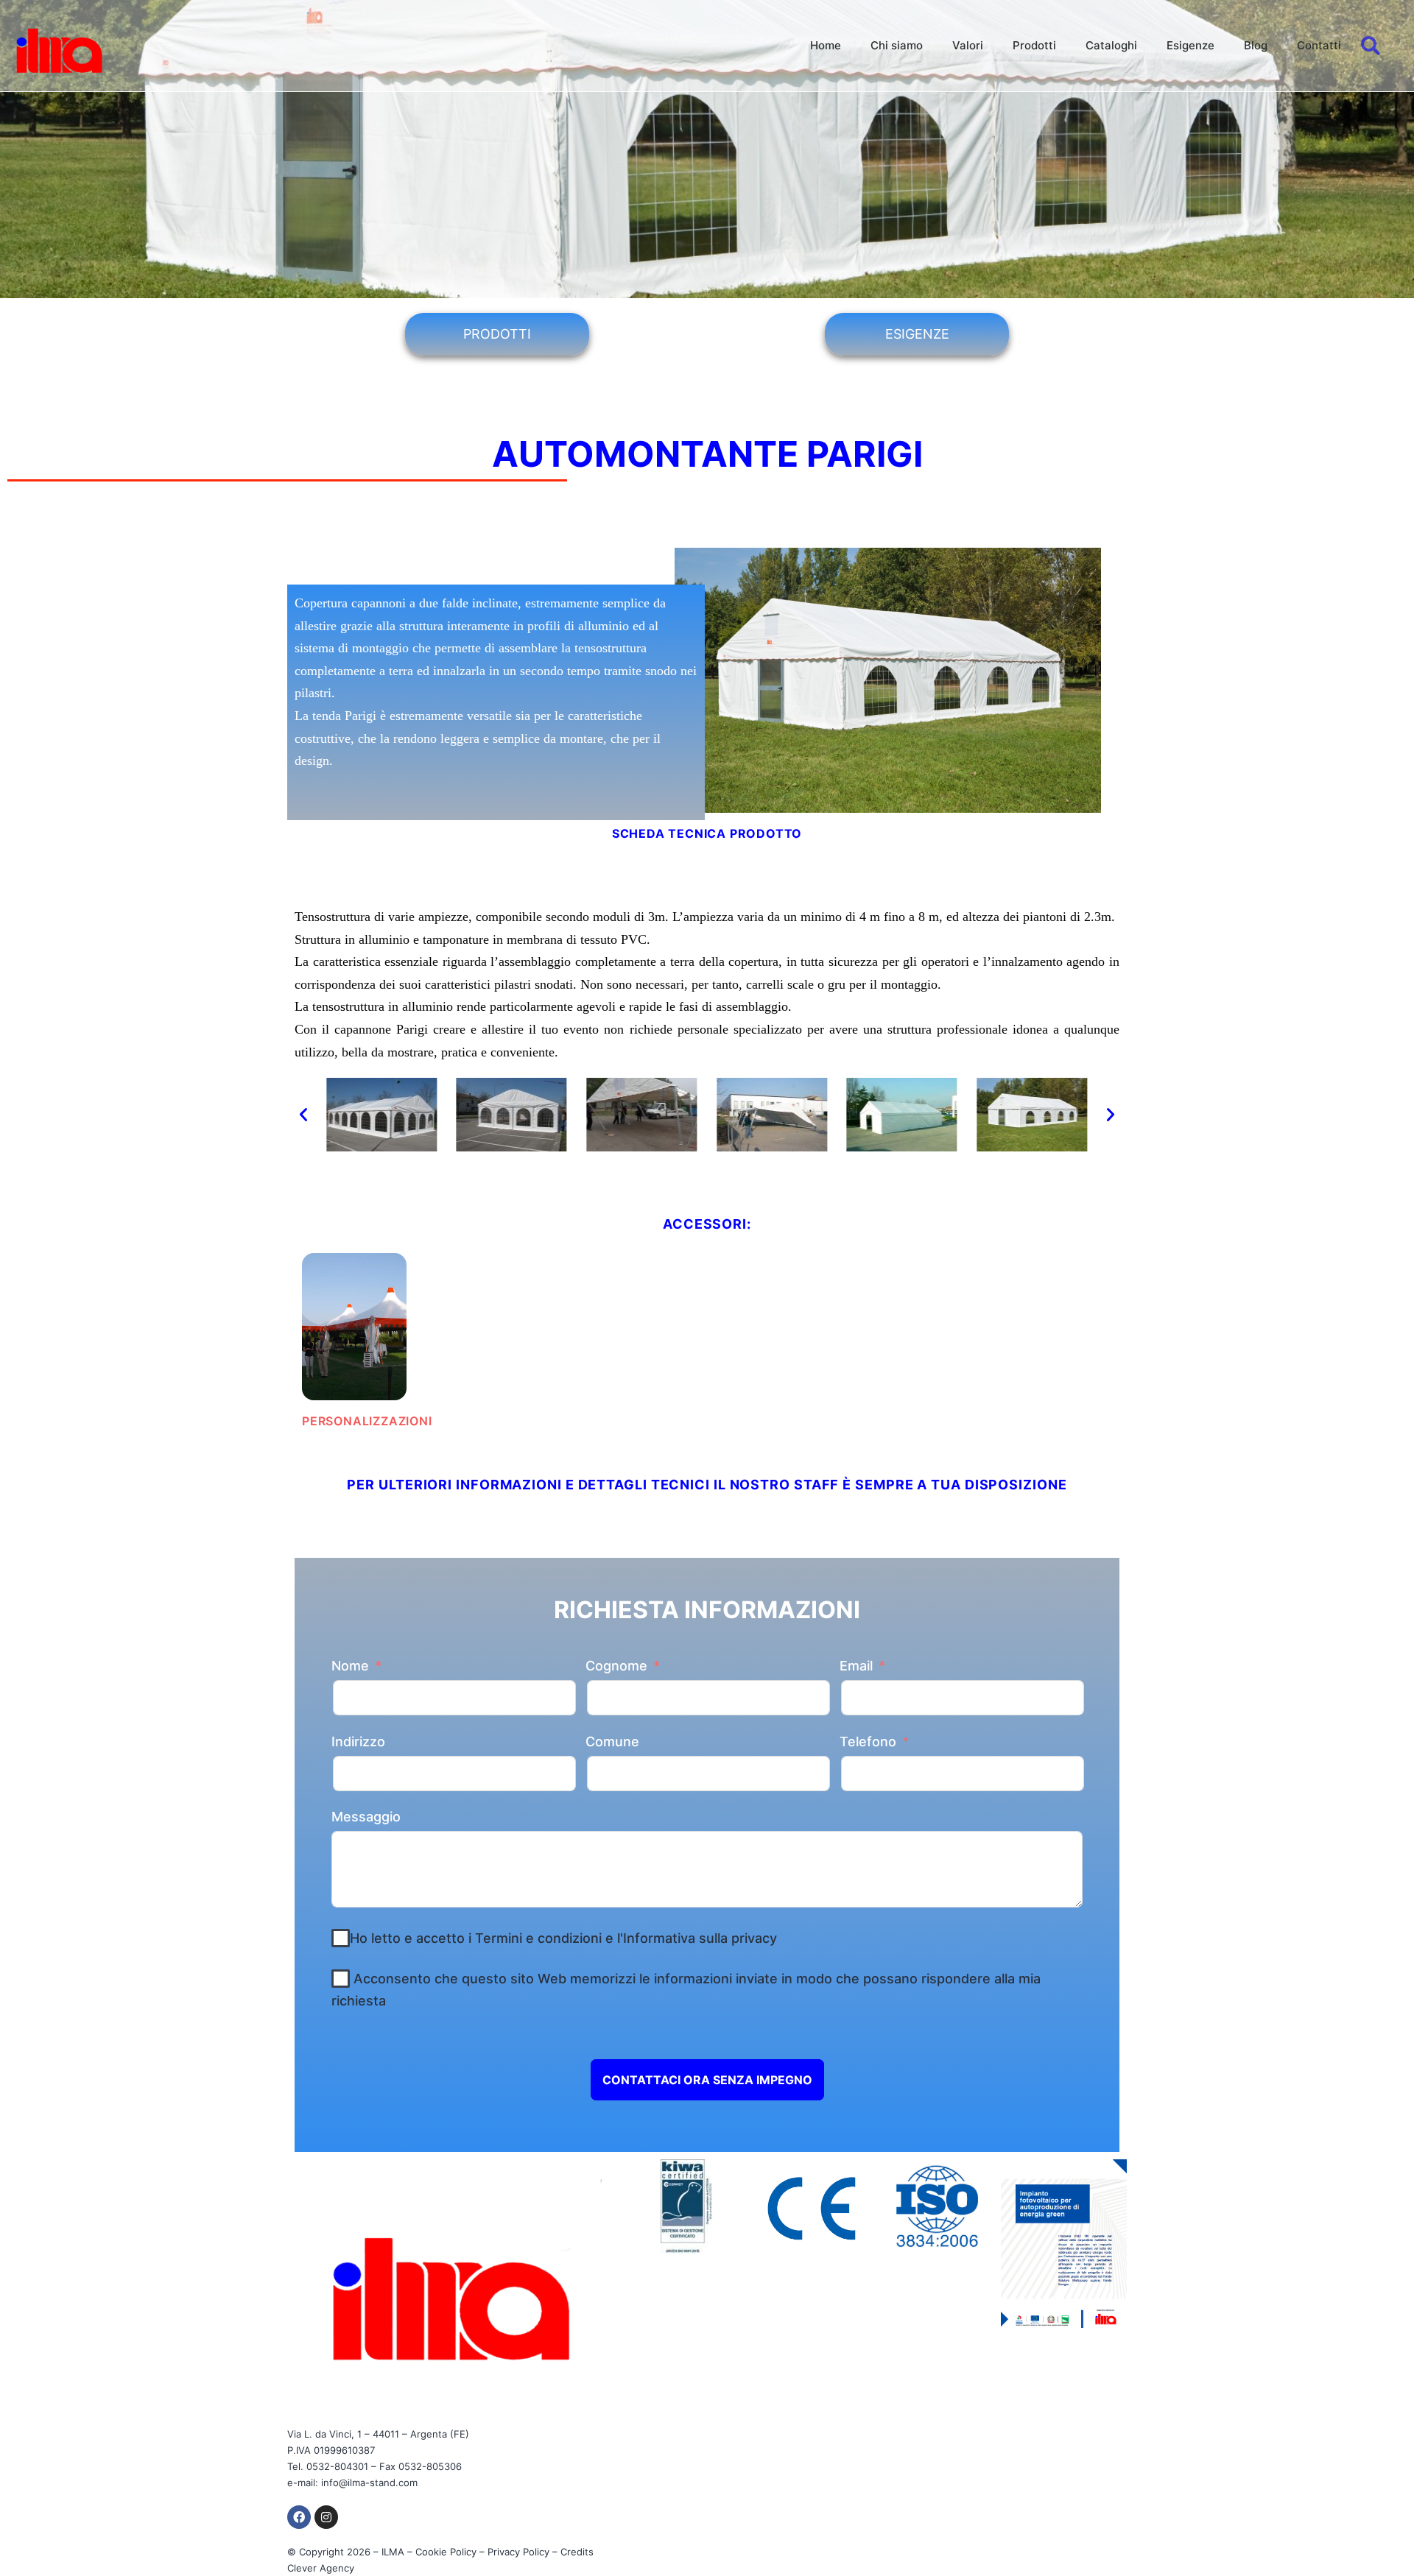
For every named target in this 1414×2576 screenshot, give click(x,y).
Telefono (868, 1742)
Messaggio (366, 1817)
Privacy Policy (518, 2552)
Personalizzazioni (367, 1421)
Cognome (616, 1666)
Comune (612, 1742)
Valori (968, 45)
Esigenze (1190, 45)
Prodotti (1034, 45)
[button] (303, 1115)
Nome (350, 1666)
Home (826, 45)
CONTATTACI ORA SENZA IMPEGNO (707, 2080)
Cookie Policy (446, 2552)
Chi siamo (897, 45)
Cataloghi (1111, 45)
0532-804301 (337, 2466)
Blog (1256, 45)
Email (856, 1666)
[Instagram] (326, 2517)
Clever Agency (321, 2568)
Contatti (1319, 45)
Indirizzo (358, 1742)
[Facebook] (299, 2517)
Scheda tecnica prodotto (707, 833)
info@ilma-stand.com (369, 2483)
